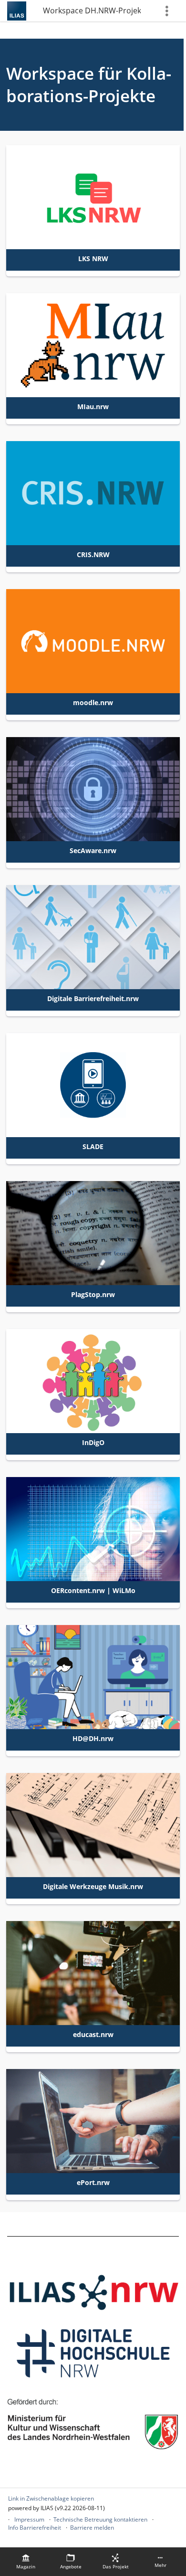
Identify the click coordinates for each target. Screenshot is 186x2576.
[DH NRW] (93, 2352)
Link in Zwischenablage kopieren (51, 2498)
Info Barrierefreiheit (35, 2528)
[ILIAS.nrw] (93, 2292)
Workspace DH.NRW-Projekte (92, 11)
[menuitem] (26, 2562)
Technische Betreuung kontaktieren (100, 2519)
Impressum (29, 2519)
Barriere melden (92, 2528)
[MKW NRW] (93, 2422)
